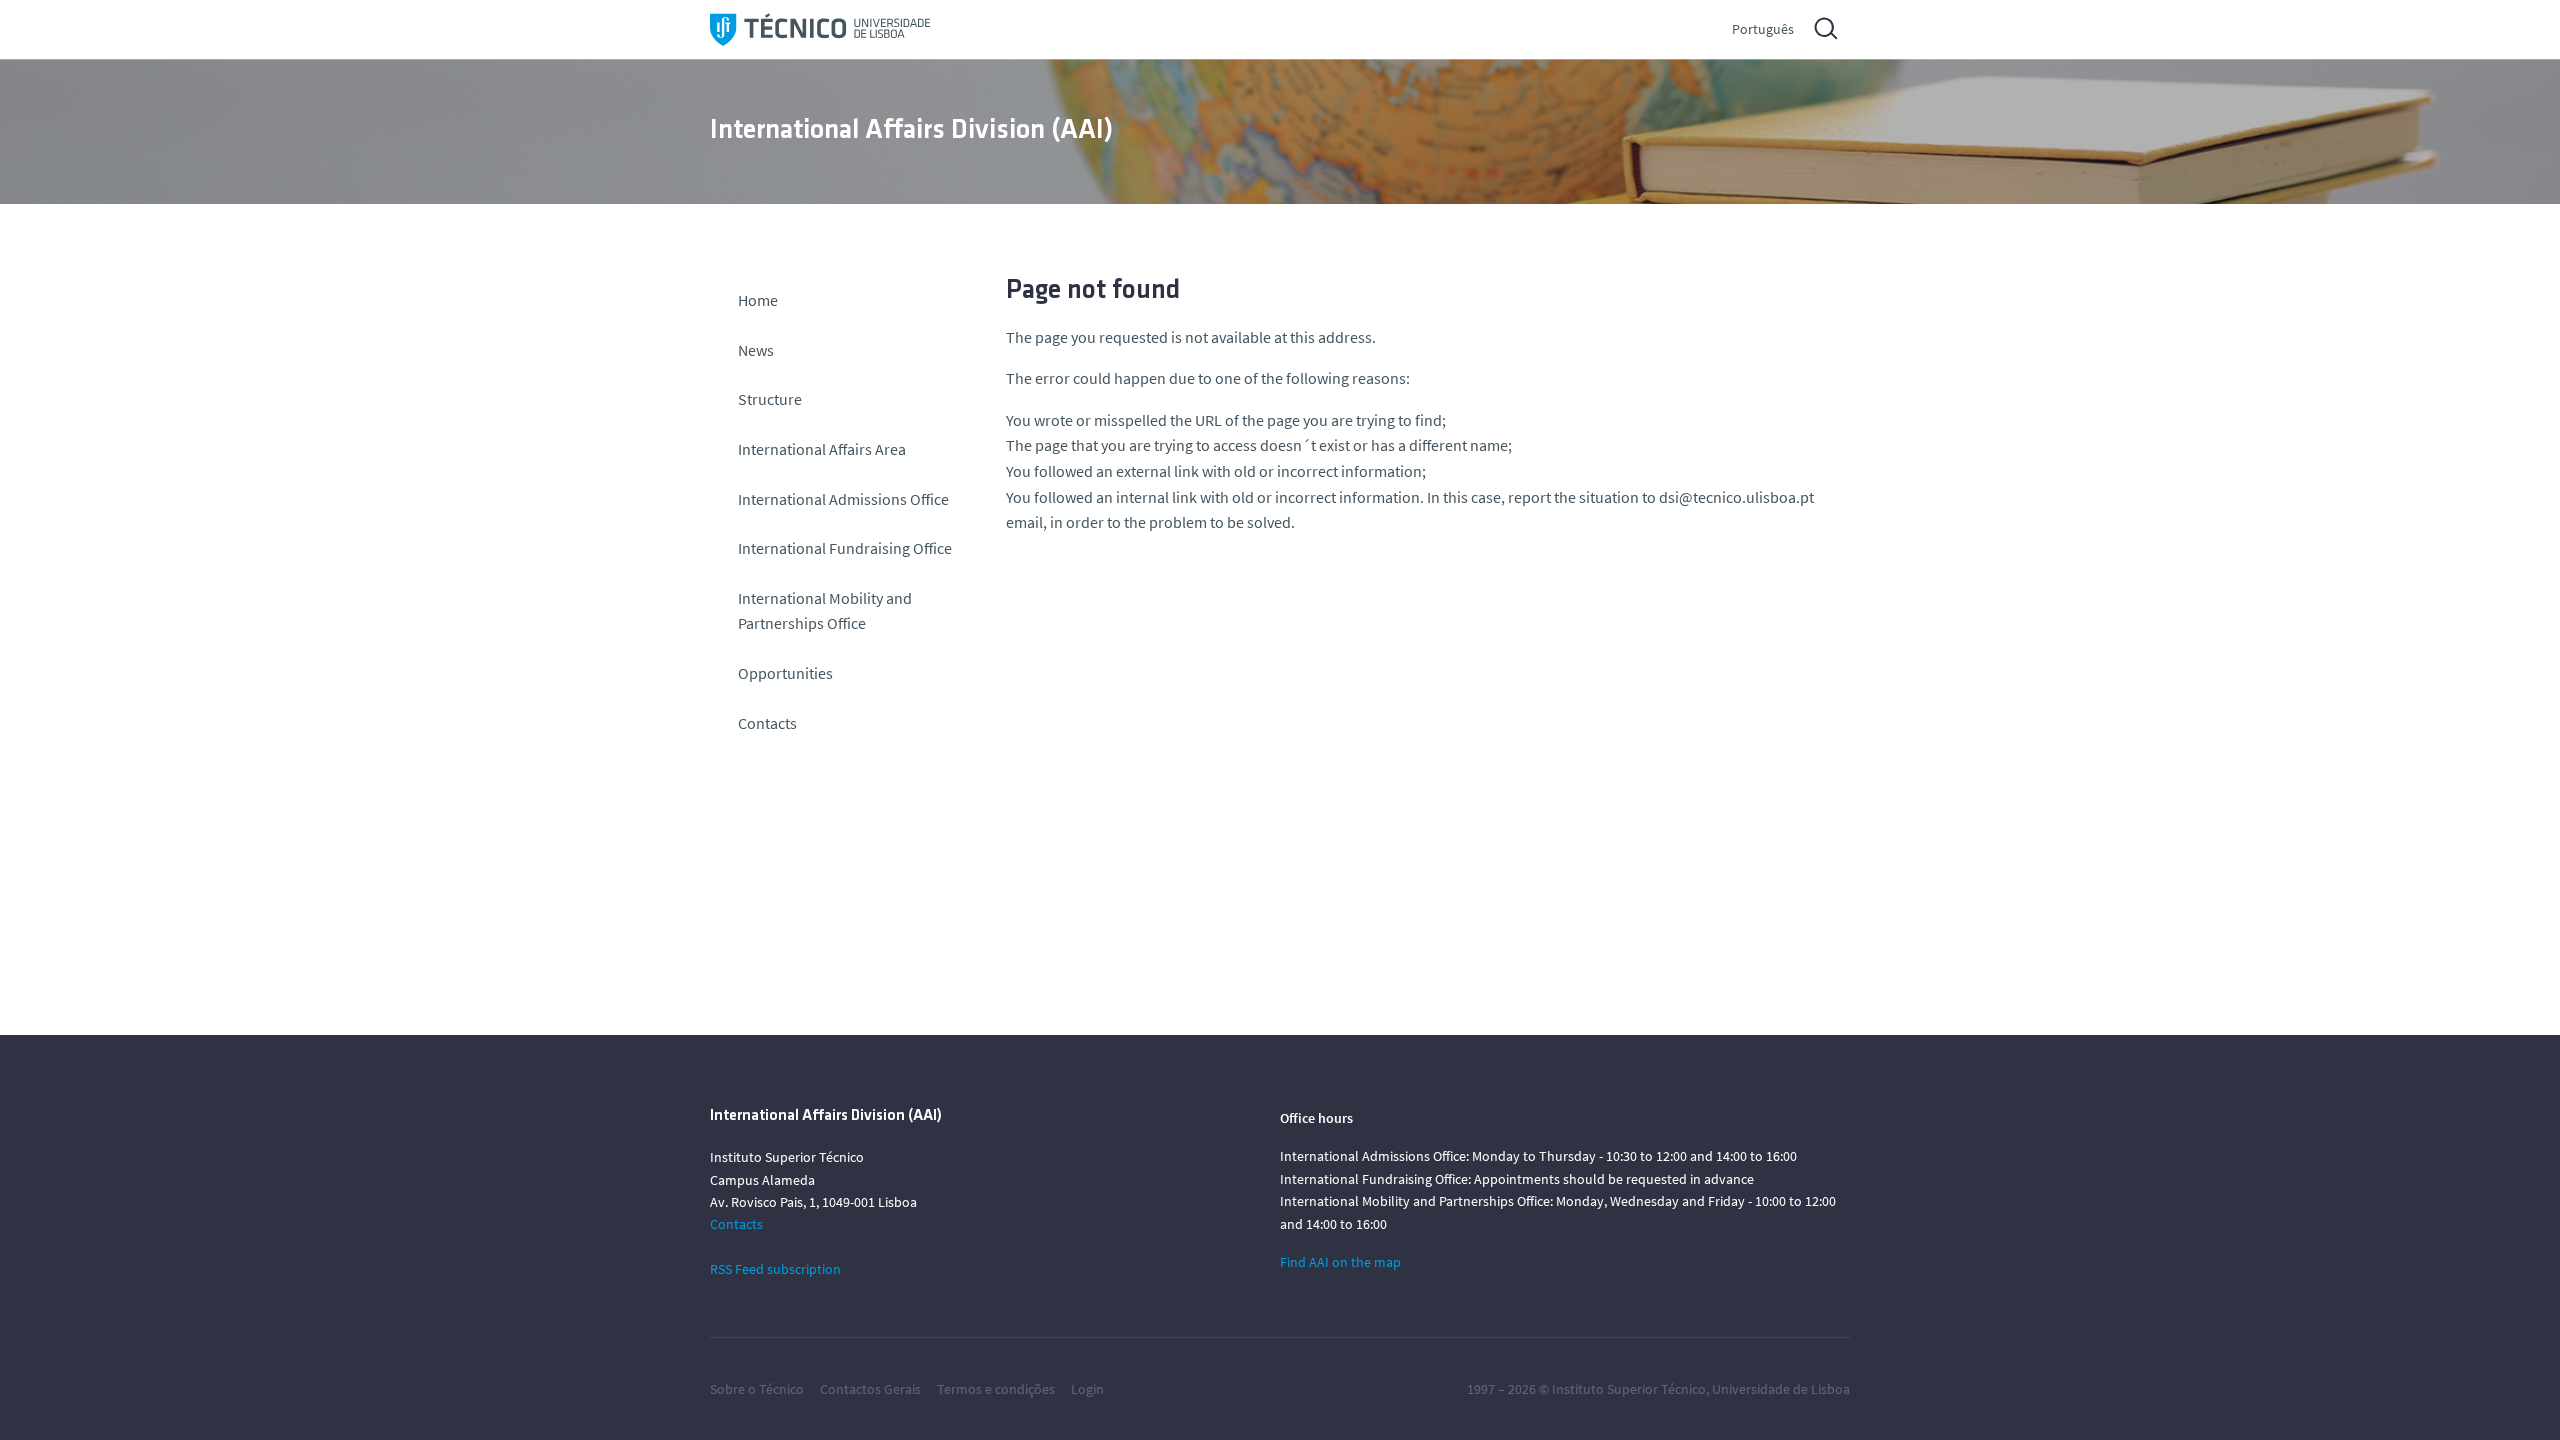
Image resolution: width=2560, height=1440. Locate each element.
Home (758, 300)
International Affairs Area (822, 449)
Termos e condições (996, 1389)
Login (1087, 1389)
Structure (770, 399)
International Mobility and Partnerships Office (825, 611)
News (756, 350)
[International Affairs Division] (820, 29)
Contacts (767, 723)
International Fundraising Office (845, 548)
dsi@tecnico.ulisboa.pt (1736, 497)
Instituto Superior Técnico (1629, 1389)
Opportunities (785, 673)
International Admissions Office (843, 499)
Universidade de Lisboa (1781, 1389)
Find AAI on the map (1340, 1262)
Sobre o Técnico (757, 1389)
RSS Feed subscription (775, 1269)
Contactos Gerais (870, 1389)
